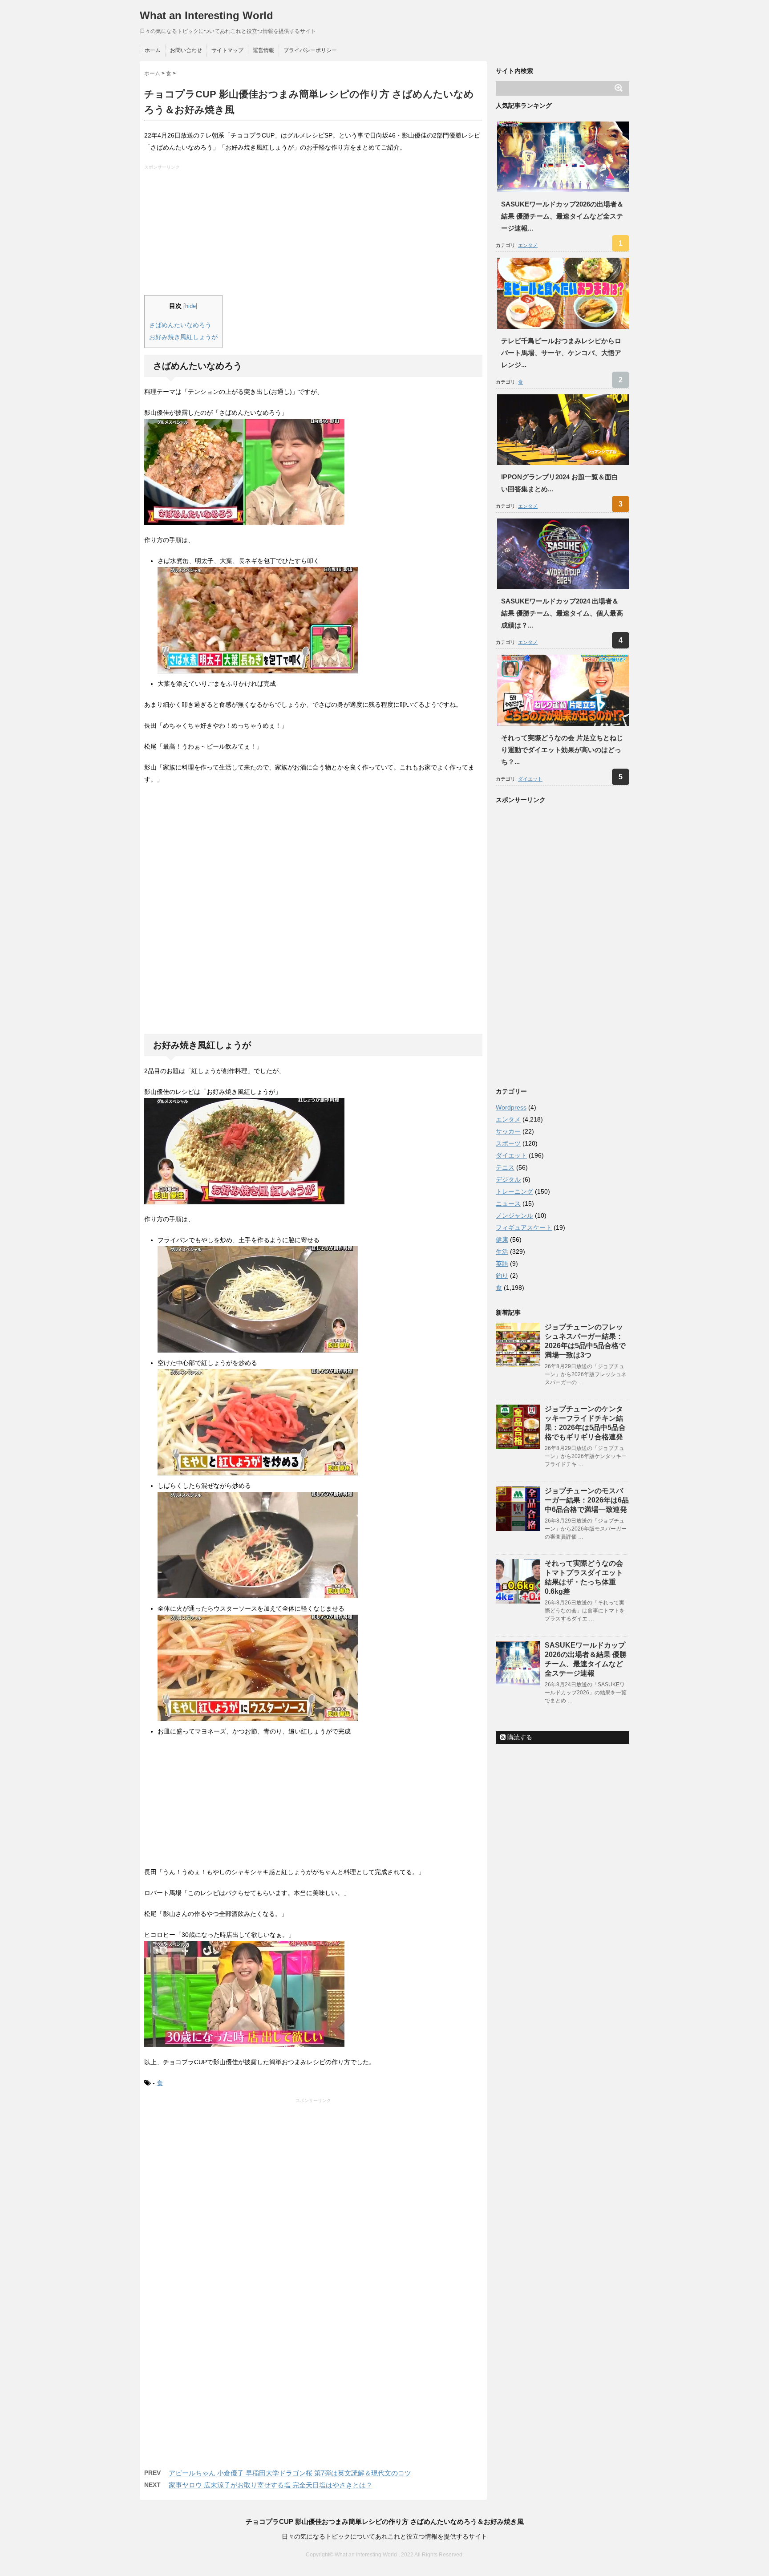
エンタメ (528, 245)
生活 (502, 1252)
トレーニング (514, 1191)
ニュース (508, 1203)
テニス (505, 1167)
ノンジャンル (514, 1215)
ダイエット (530, 779)
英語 (502, 1264)
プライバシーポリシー (310, 50)
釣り (502, 1276)
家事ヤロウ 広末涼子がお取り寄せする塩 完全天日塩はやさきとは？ (271, 2485)
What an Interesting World (206, 15)
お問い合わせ (186, 50)
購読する (519, 1737)
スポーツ (508, 1143)
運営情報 (263, 50)
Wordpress (511, 1107)
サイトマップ (227, 50)
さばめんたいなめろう (180, 325)
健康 (502, 1239)
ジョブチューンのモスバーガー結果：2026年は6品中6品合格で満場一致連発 (587, 1500)
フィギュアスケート (524, 1227)
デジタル (508, 1179)
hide (190, 306)
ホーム (153, 50)
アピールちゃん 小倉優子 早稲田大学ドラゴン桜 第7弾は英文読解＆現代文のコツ (290, 2473)
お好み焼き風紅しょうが (183, 337)
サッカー (508, 1131)
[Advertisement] (314, 233)
